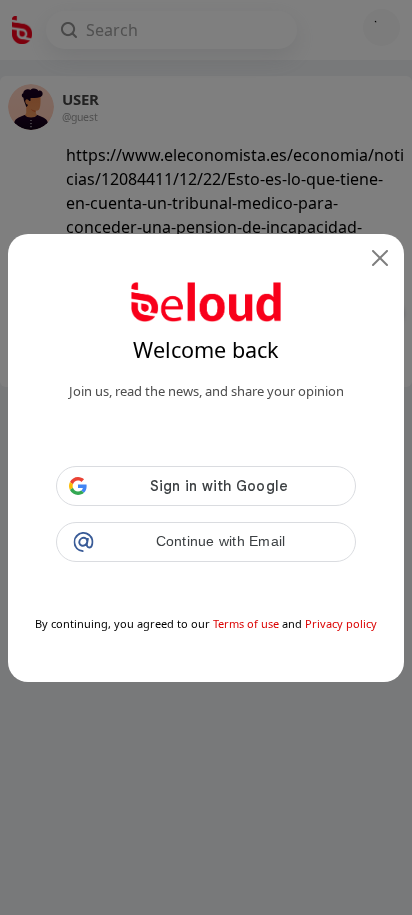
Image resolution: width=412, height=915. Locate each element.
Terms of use (246, 623)
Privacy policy (341, 623)
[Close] (380, 258)
